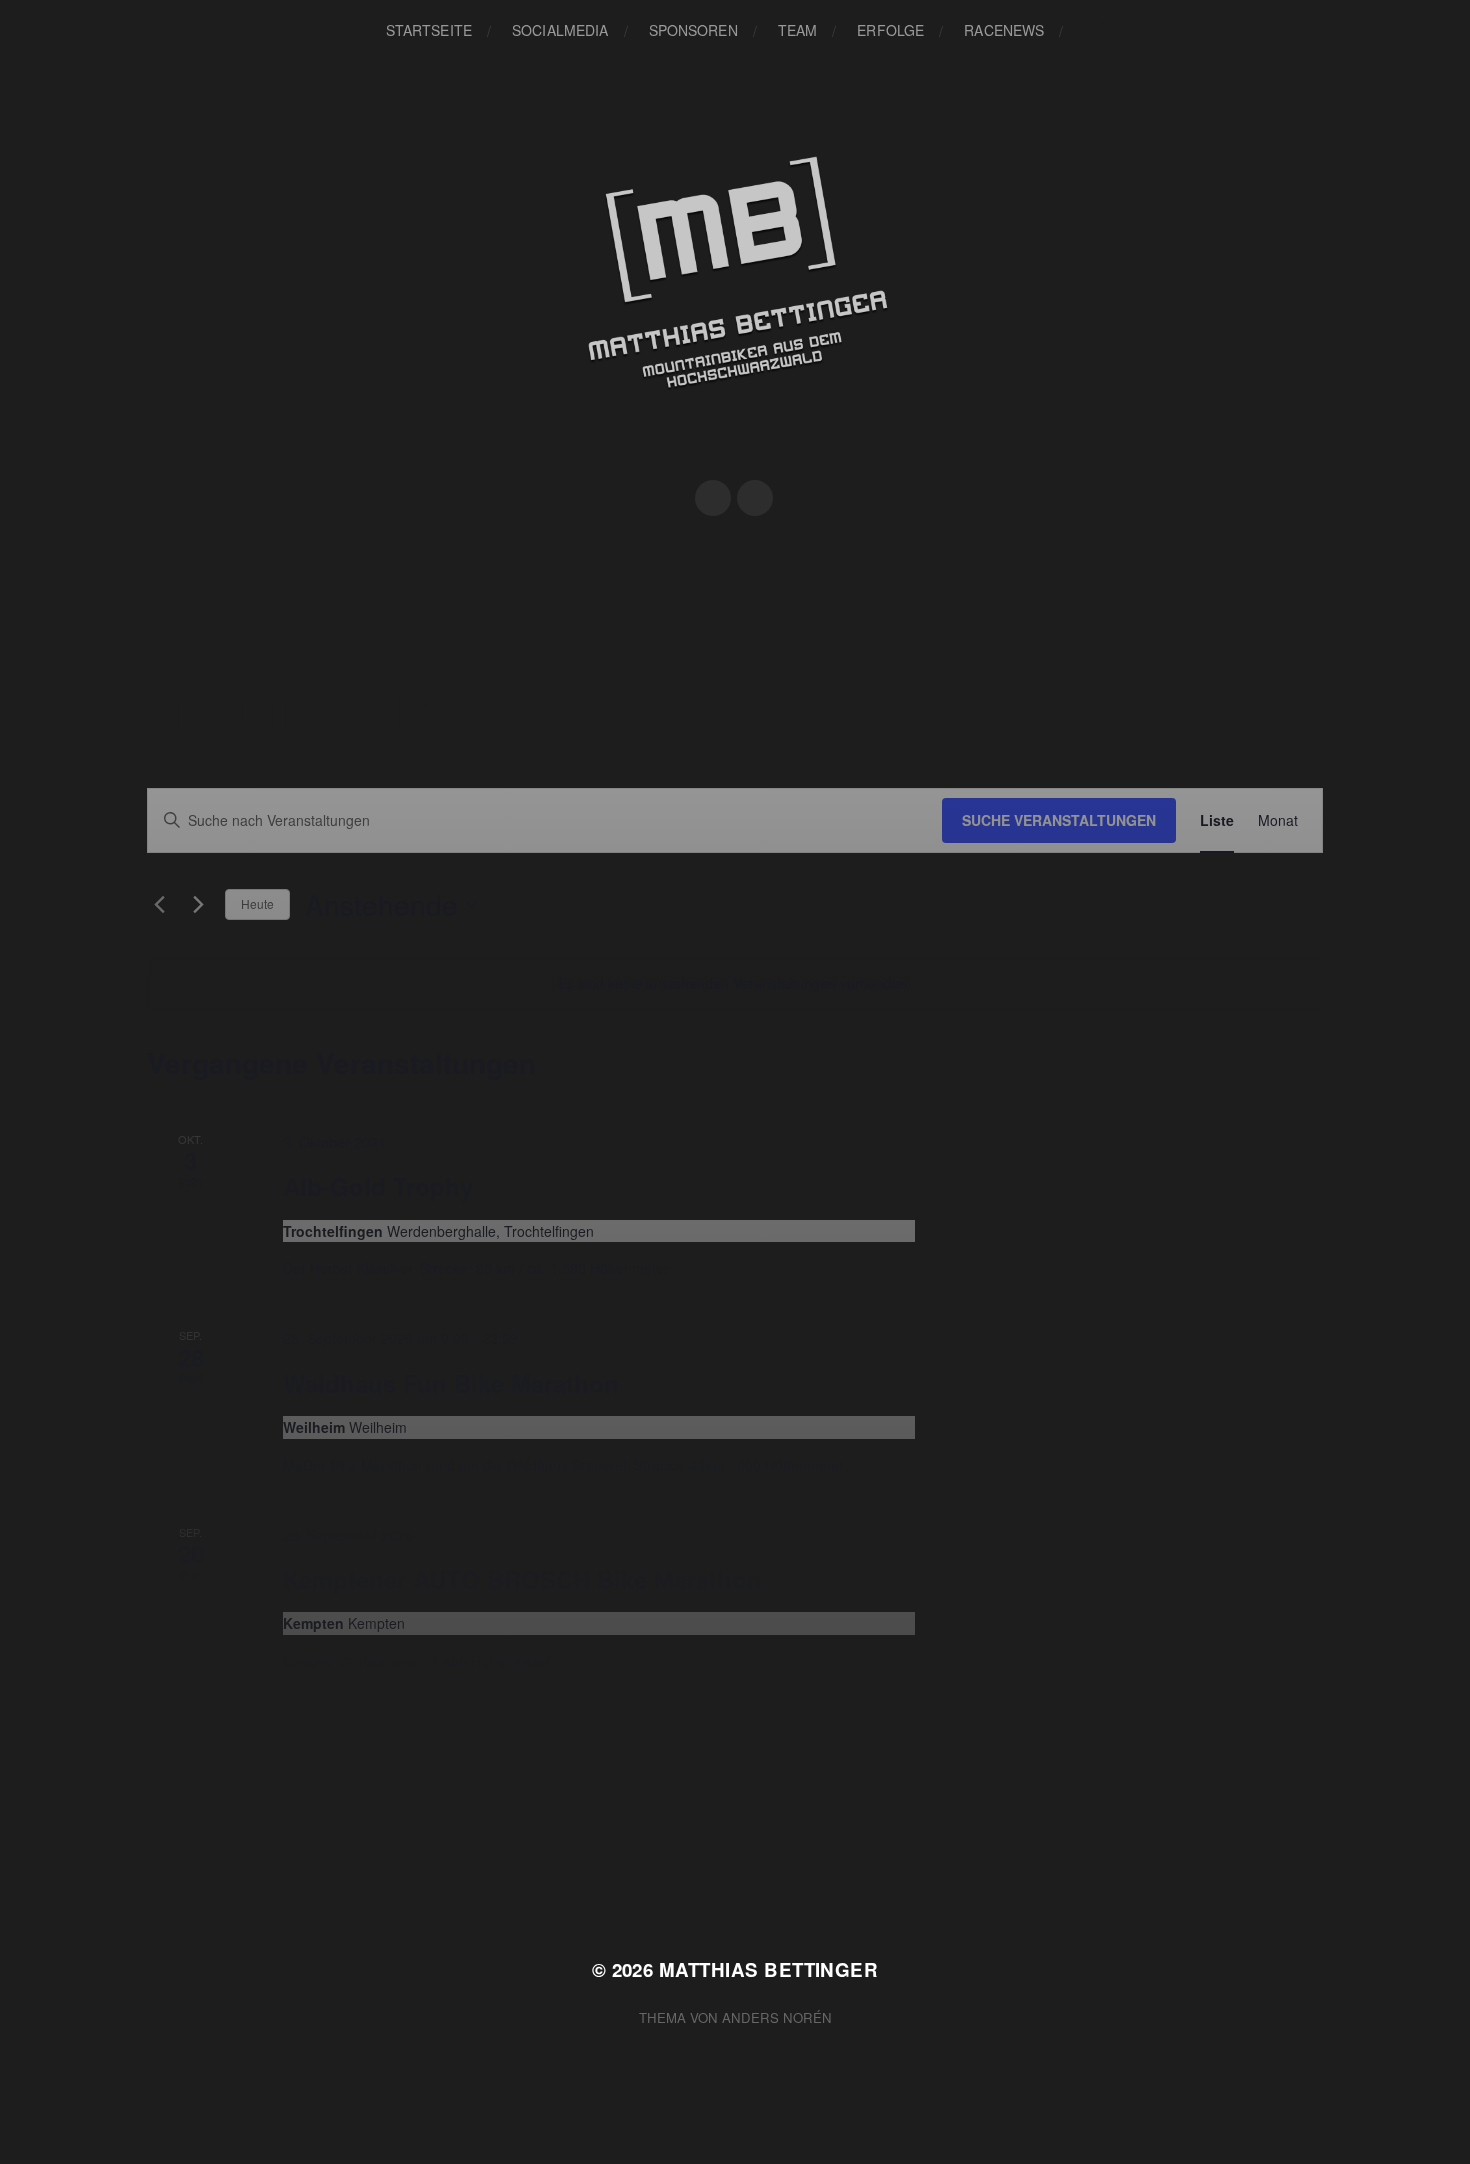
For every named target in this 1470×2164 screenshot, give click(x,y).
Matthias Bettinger (768, 1969)
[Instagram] (755, 498)
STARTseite (429, 30)
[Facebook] (713, 498)
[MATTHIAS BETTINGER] (735, 292)
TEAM (798, 30)
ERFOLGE (890, 30)
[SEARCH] (1094, 30)
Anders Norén (777, 2017)
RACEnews (1004, 30)
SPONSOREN (693, 30)
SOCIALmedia (560, 30)
